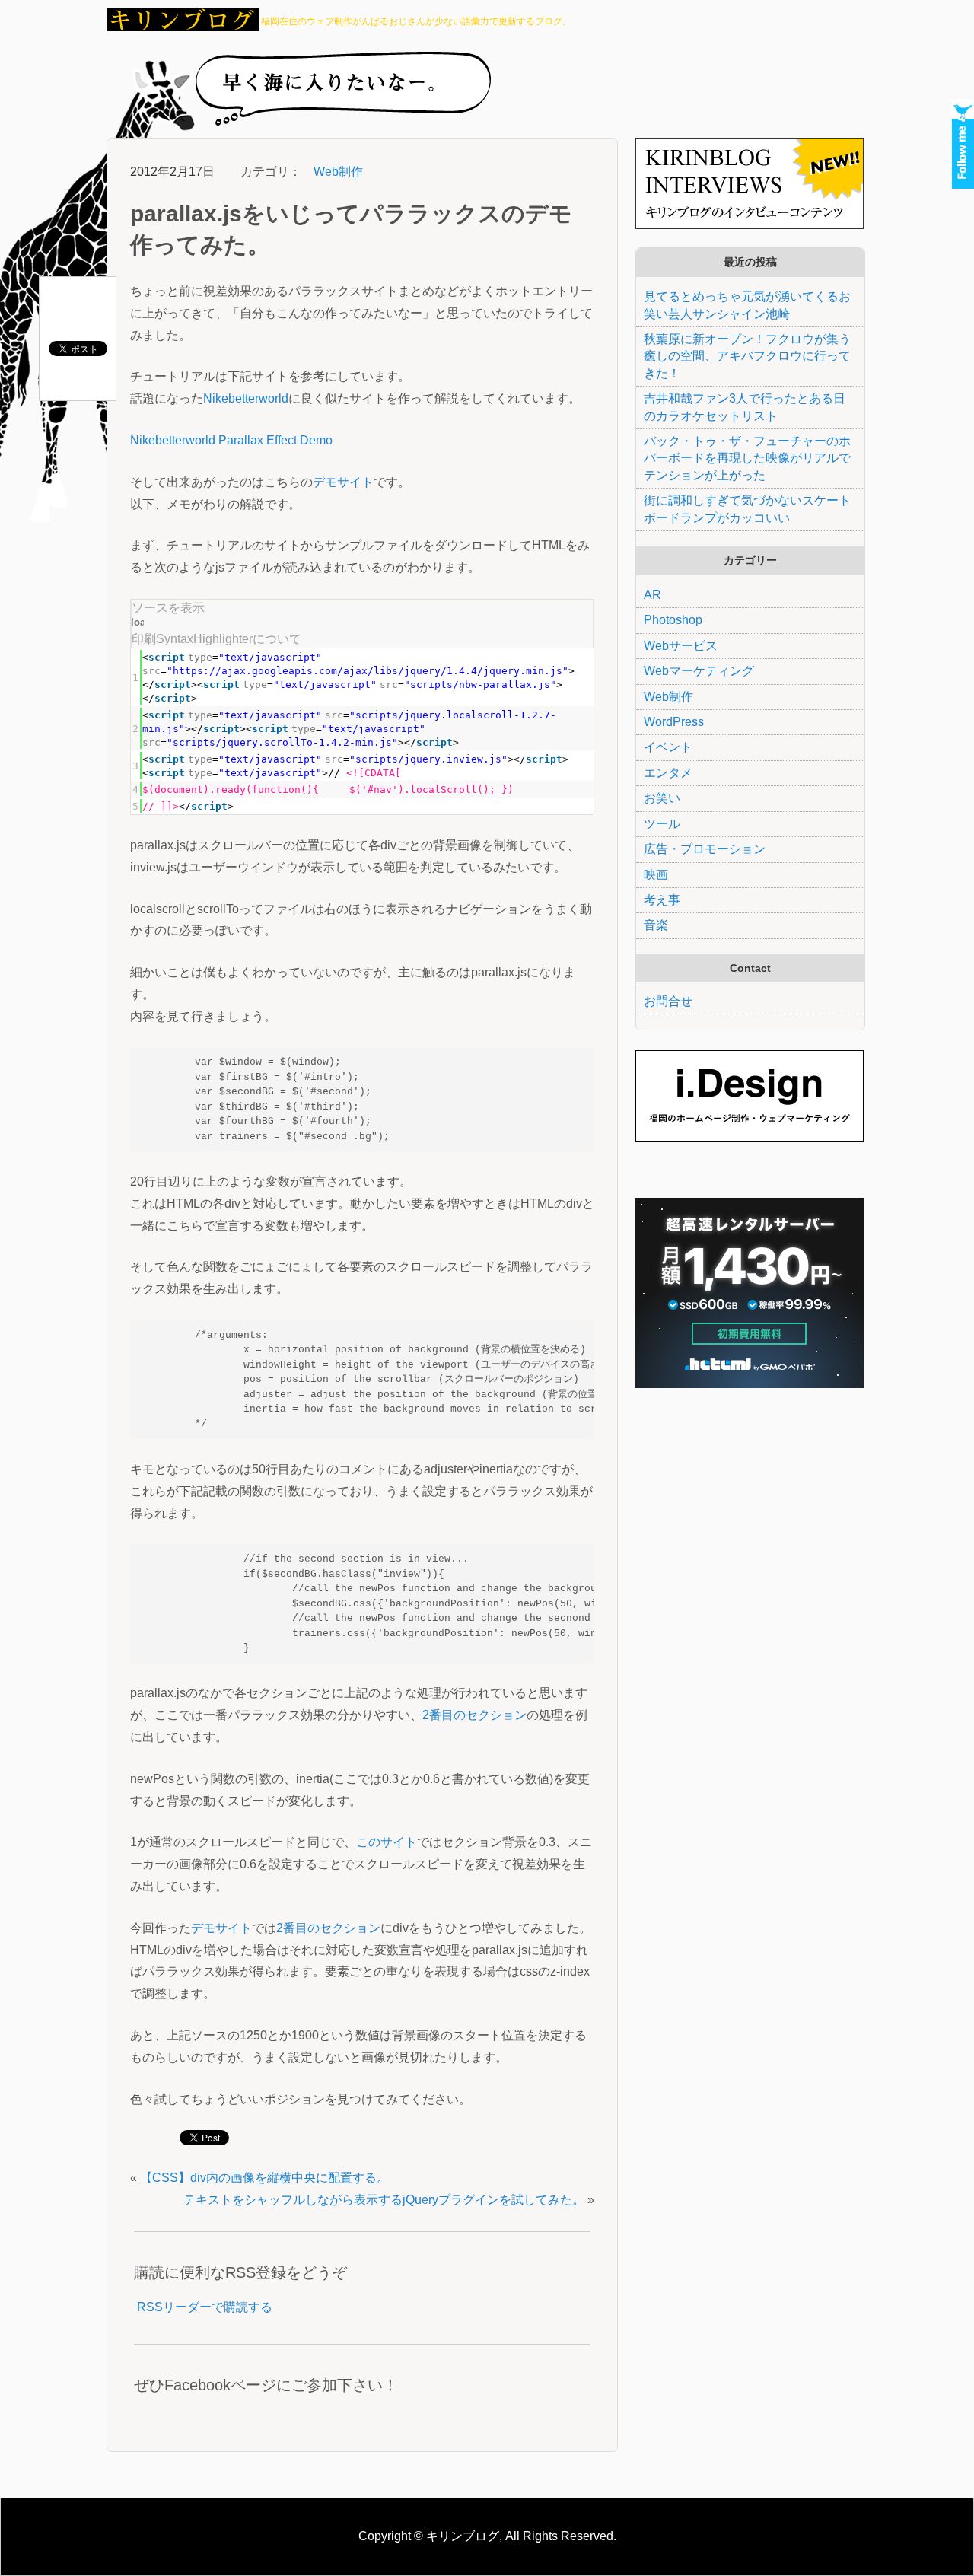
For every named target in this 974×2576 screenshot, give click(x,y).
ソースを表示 (168, 608)
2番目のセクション (474, 1715)
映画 (656, 875)
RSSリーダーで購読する (205, 2307)
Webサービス (681, 646)
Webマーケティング (699, 671)
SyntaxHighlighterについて (229, 639)
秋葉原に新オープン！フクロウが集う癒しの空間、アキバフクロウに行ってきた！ (747, 356)
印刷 (144, 639)
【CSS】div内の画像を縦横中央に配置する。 (264, 2178)
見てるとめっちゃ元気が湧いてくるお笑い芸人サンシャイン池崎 (747, 305)
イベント (668, 747)
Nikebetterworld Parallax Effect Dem (228, 440)
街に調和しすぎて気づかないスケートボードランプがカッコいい (747, 509)
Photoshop (673, 620)
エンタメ (668, 773)
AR (653, 595)
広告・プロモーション (705, 849)
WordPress (674, 722)
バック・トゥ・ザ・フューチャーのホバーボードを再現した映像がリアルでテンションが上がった (747, 458)
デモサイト (343, 482)
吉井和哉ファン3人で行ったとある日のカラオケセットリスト (745, 407)
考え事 (662, 900)
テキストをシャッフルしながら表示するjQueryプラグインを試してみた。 (384, 2200)
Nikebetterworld (246, 398)
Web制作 (338, 172)
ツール (662, 824)
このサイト (387, 1842)
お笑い (662, 798)
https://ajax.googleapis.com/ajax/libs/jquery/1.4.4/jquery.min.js (368, 671)
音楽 (656, 925)
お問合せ (668, 1001)
